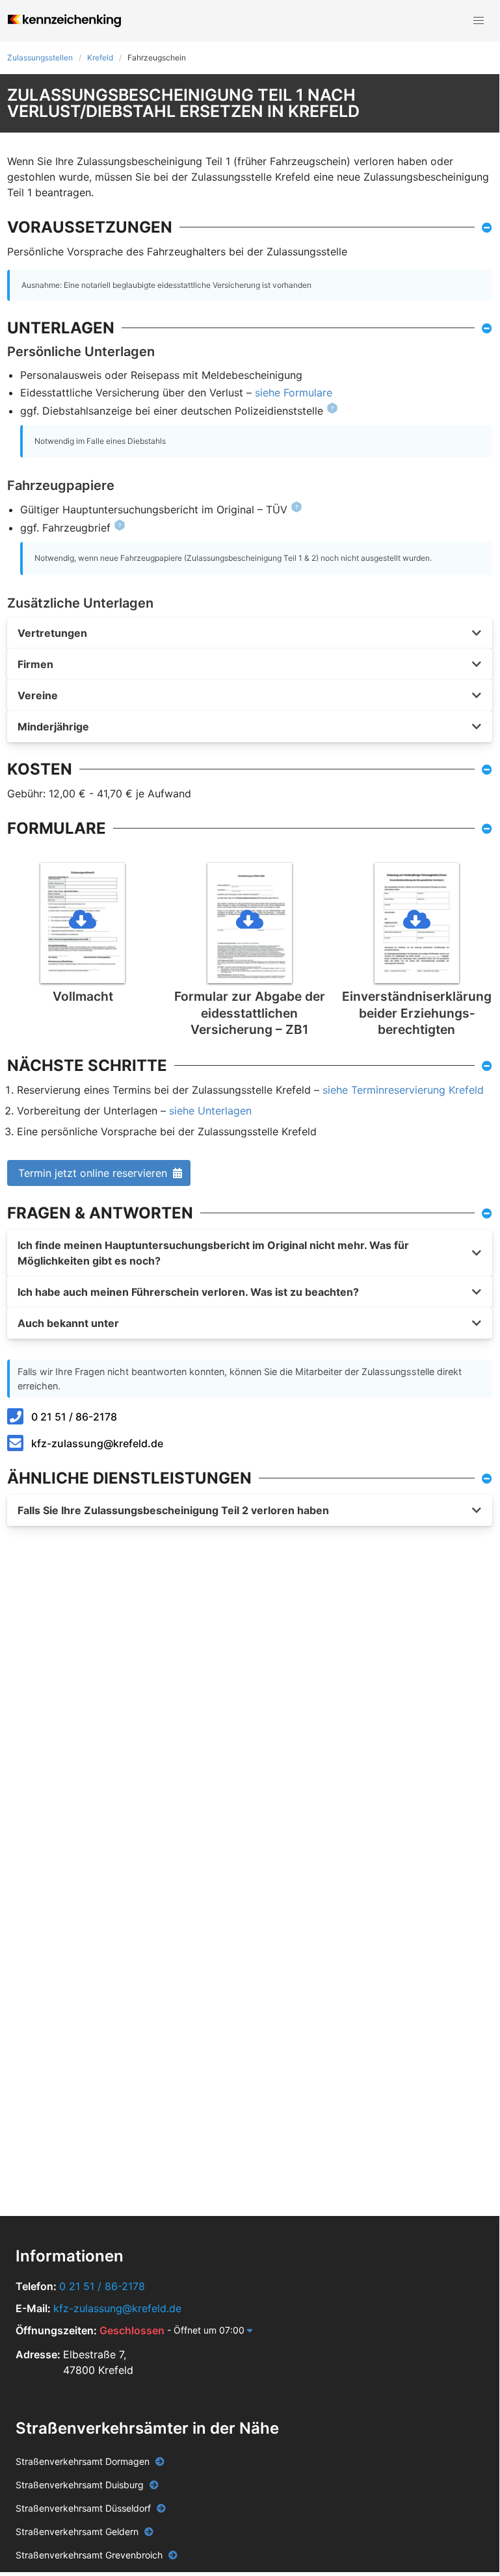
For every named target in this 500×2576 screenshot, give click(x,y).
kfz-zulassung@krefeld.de (97, 1443)
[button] (479, 21)
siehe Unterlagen (210, 1111)
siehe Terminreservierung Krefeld (403, 1090)
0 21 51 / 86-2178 (74, 1417)
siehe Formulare (294, 393)
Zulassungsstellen (40, 58)
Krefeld (100, 58)
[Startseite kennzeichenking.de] (64, 21)
